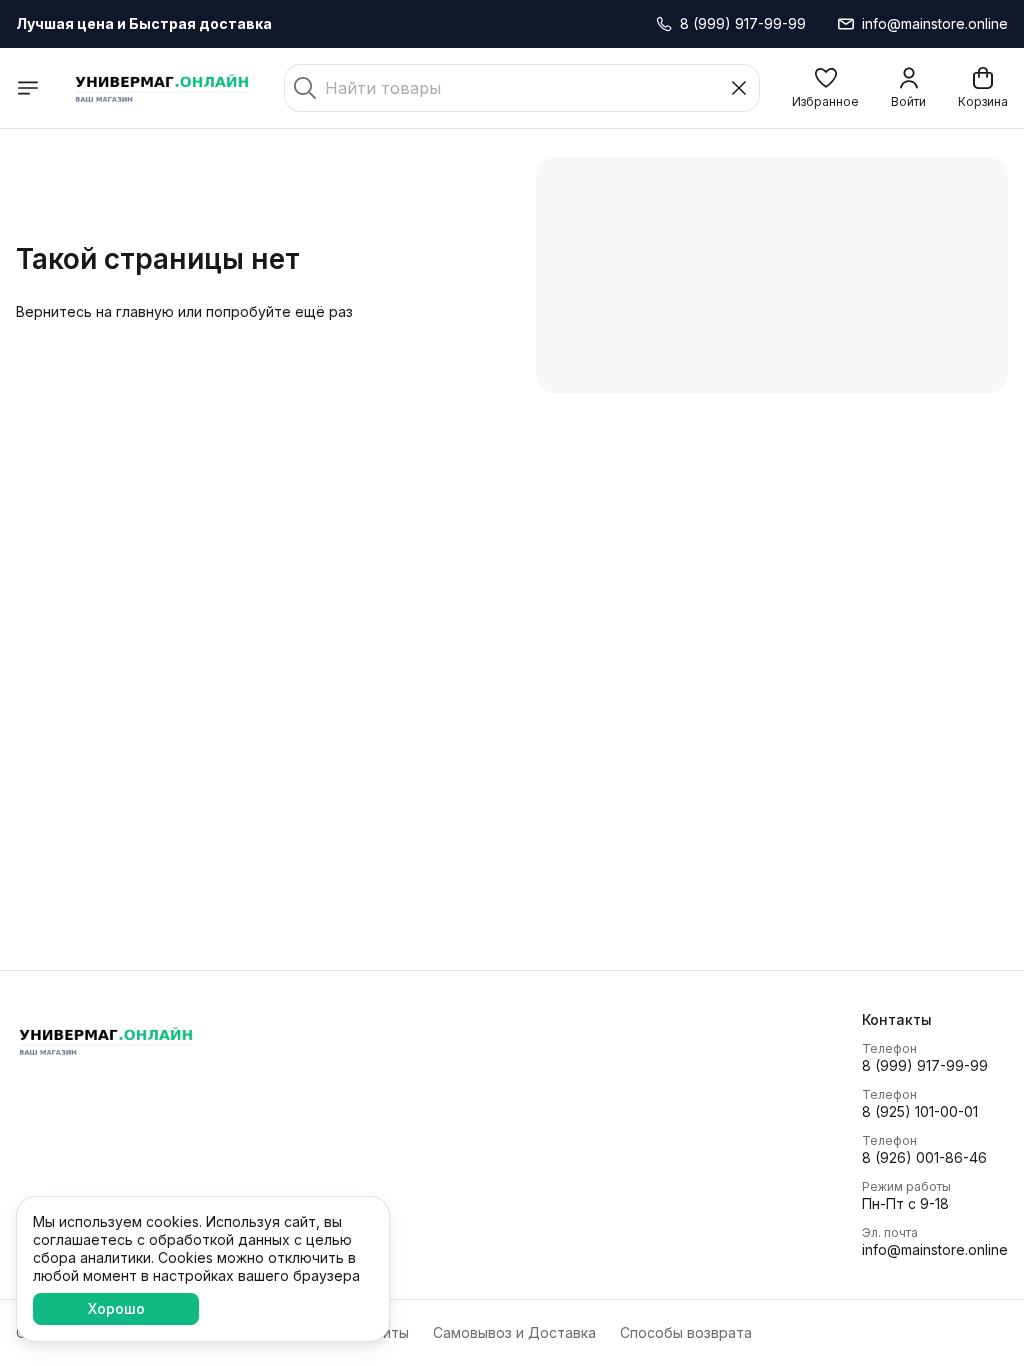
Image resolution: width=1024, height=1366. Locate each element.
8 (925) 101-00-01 (920, 1111)
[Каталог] (28, 88)
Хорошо (116, 1308)
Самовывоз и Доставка (514, 1332)
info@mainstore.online (935, 1249)
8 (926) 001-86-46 (924, 1157)
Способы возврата (686, 1332)
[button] (825, 88)
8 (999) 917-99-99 (925, 1065)
